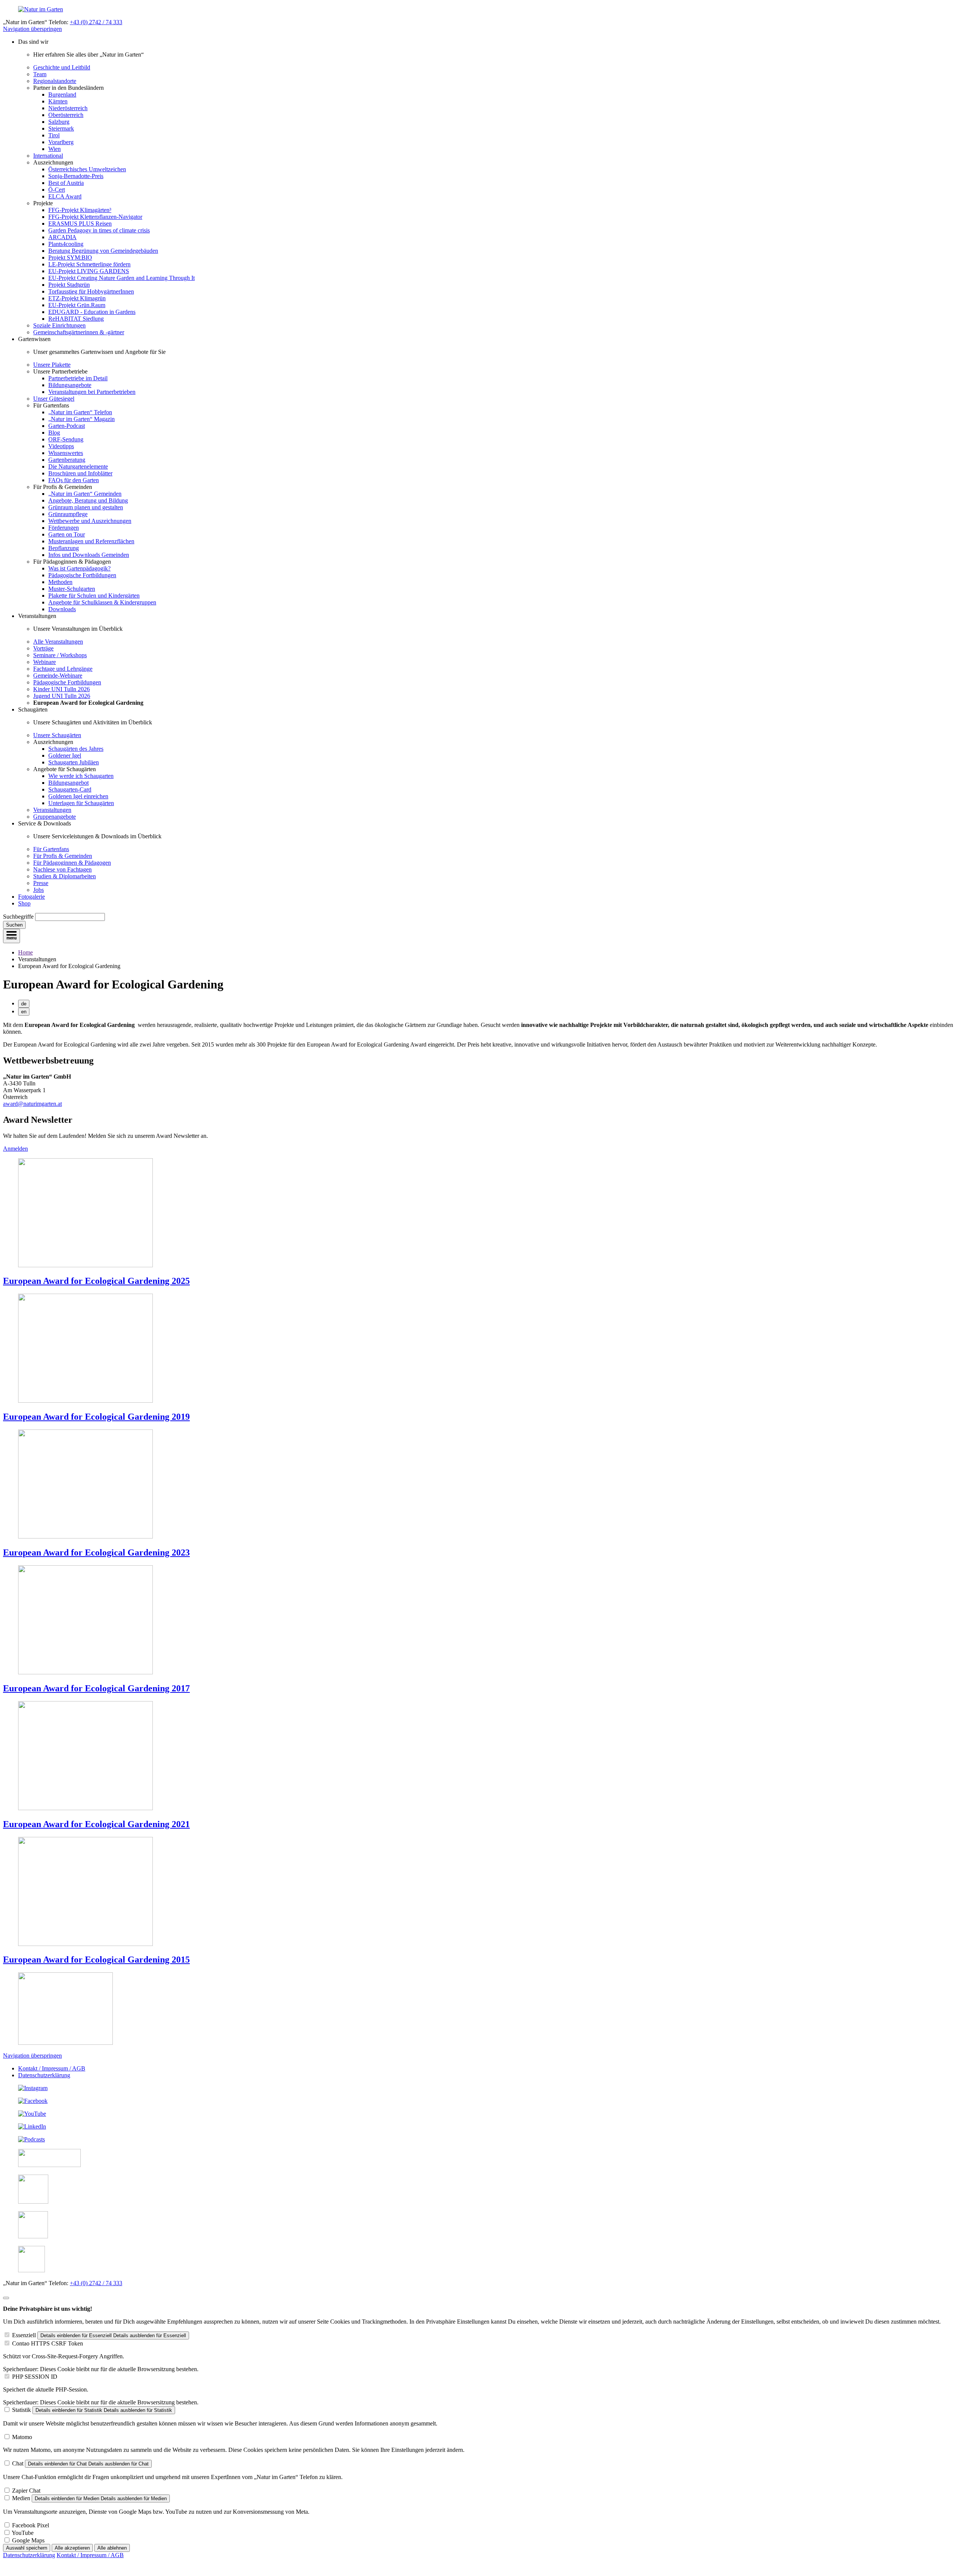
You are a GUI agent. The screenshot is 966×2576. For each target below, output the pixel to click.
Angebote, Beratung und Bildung (88, 500)
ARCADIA (62, 237)
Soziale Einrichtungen (59, 325)
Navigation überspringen (32, 29)
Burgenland (62, 95)
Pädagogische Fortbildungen (82, 575)
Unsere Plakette (52, 365)
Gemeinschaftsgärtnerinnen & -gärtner (79, 332)
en (24, 1012)
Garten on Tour (67, 534)
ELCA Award (65, 196)
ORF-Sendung (66, 439)
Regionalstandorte (55, 81)
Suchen (14, 925)
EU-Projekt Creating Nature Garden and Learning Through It (122, 278)
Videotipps (61, 446)
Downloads (62, 609)
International (48, 156)
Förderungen (64, 528)
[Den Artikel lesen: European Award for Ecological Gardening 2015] (85, 1944)
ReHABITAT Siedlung (76, 319)
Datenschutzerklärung (44, 2075)
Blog (54, 433)
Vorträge (43, 648)
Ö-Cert (57, 190)
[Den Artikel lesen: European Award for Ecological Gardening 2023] (85, 1536)
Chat (18, 2463)
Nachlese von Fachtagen (62, 869)
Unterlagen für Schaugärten (81, 803)
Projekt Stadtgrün (69, 285)
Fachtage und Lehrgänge (63, 669)
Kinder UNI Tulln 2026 (62, 689)
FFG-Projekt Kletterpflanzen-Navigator (95, 217)
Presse (41, 883)
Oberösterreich (66, 115)
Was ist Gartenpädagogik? (79, 568)
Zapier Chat (26, 2491)
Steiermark (61, 128)
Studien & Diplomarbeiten (65, 876)
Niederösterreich (68, 108)
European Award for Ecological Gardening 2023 (96, 1552)
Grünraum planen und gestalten (86, 507)
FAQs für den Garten (74, 480)
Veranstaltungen (52, 810)
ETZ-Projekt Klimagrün (77, 298)
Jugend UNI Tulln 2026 (62, 696)
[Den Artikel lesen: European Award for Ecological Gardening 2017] (85, 1672)
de (24, 1004)
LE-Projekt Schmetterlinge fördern (89, 264)
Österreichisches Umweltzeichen (87, 169)
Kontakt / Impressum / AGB (52, 2068)
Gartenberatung (67, 460)
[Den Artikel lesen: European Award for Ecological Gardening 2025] (85, 1265)
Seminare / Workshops (60, 655)
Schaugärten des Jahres (76, 749)
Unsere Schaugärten (57, 735)
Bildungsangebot (68, 783)
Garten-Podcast (67, 426)
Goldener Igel (65, 755)
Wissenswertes (66, 453)
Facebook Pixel (31, 2525)
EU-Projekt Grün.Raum (77, 305)
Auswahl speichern (27, 2548)
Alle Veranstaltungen (58, 642)
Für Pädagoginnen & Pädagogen (72, 863)
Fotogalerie (32, 897)
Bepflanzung (64, 548)
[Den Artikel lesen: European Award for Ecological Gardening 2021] (85, 1808)
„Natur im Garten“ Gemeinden (85, 494)
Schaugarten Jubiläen (74, 762)
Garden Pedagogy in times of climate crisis (99, 230)
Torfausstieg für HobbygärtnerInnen (91, 291)
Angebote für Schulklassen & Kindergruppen (102, 602)
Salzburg (59, 122)
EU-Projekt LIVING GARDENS (89, 271)
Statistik (22, 2410)
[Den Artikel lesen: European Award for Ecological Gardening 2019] (85, 1401)
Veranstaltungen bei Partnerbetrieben (92, 392)
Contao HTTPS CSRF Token (48, 2343)
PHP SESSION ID (35, 2377)
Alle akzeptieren (72, 2548)
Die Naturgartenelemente (78, 466)
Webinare (45, 662)
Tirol (54, 135)
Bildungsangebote (70, 385)
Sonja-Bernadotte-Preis (76, 176)
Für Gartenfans (51, 849)
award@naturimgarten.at (32, 1104)
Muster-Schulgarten (72, 589)
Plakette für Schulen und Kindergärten (94, 596)
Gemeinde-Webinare (58, 676)
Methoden (60, 582)
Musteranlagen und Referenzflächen (91, 541)
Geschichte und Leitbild (62, 67)
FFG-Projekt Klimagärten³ (80, 210)
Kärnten (58, 101)
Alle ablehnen (112, 2548)
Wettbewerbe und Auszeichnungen (90, 521)
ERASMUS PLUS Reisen (80, 224)
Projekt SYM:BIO (70, 257)
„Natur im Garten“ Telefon (80, 412)
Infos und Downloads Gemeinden (89, 555)
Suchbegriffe (18, 917)
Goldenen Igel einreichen (78, 796)
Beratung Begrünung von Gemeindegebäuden (103, 251)
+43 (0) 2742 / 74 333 (96, 22)
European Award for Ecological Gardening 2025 (96, 1281)
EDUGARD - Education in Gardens (92, 312)
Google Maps (28, 2540)
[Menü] (12, 936)
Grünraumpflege (68, 514)
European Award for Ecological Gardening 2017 (96, 1688)
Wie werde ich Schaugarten (81, 776)
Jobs (38, 890)
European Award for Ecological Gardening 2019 (96, 1417)
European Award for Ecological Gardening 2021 (96, 1824)
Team (40, 74)
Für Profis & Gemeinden (63, 856)
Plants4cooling (66, 244)
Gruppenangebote (55, 817)
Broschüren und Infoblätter (80, 473)
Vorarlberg (61, 142)
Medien (21, 2498)
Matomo (22, 2437)
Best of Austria (66, 183)
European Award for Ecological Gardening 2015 (96, 1960)
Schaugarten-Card (70, 789)
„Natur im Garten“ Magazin (82, 419)
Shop (24, 903)
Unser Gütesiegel (54, 399)
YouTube (23, 2533)
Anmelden (15, 1149)
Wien (55, 149)
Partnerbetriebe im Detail (78, 378)
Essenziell (24, 2335)
